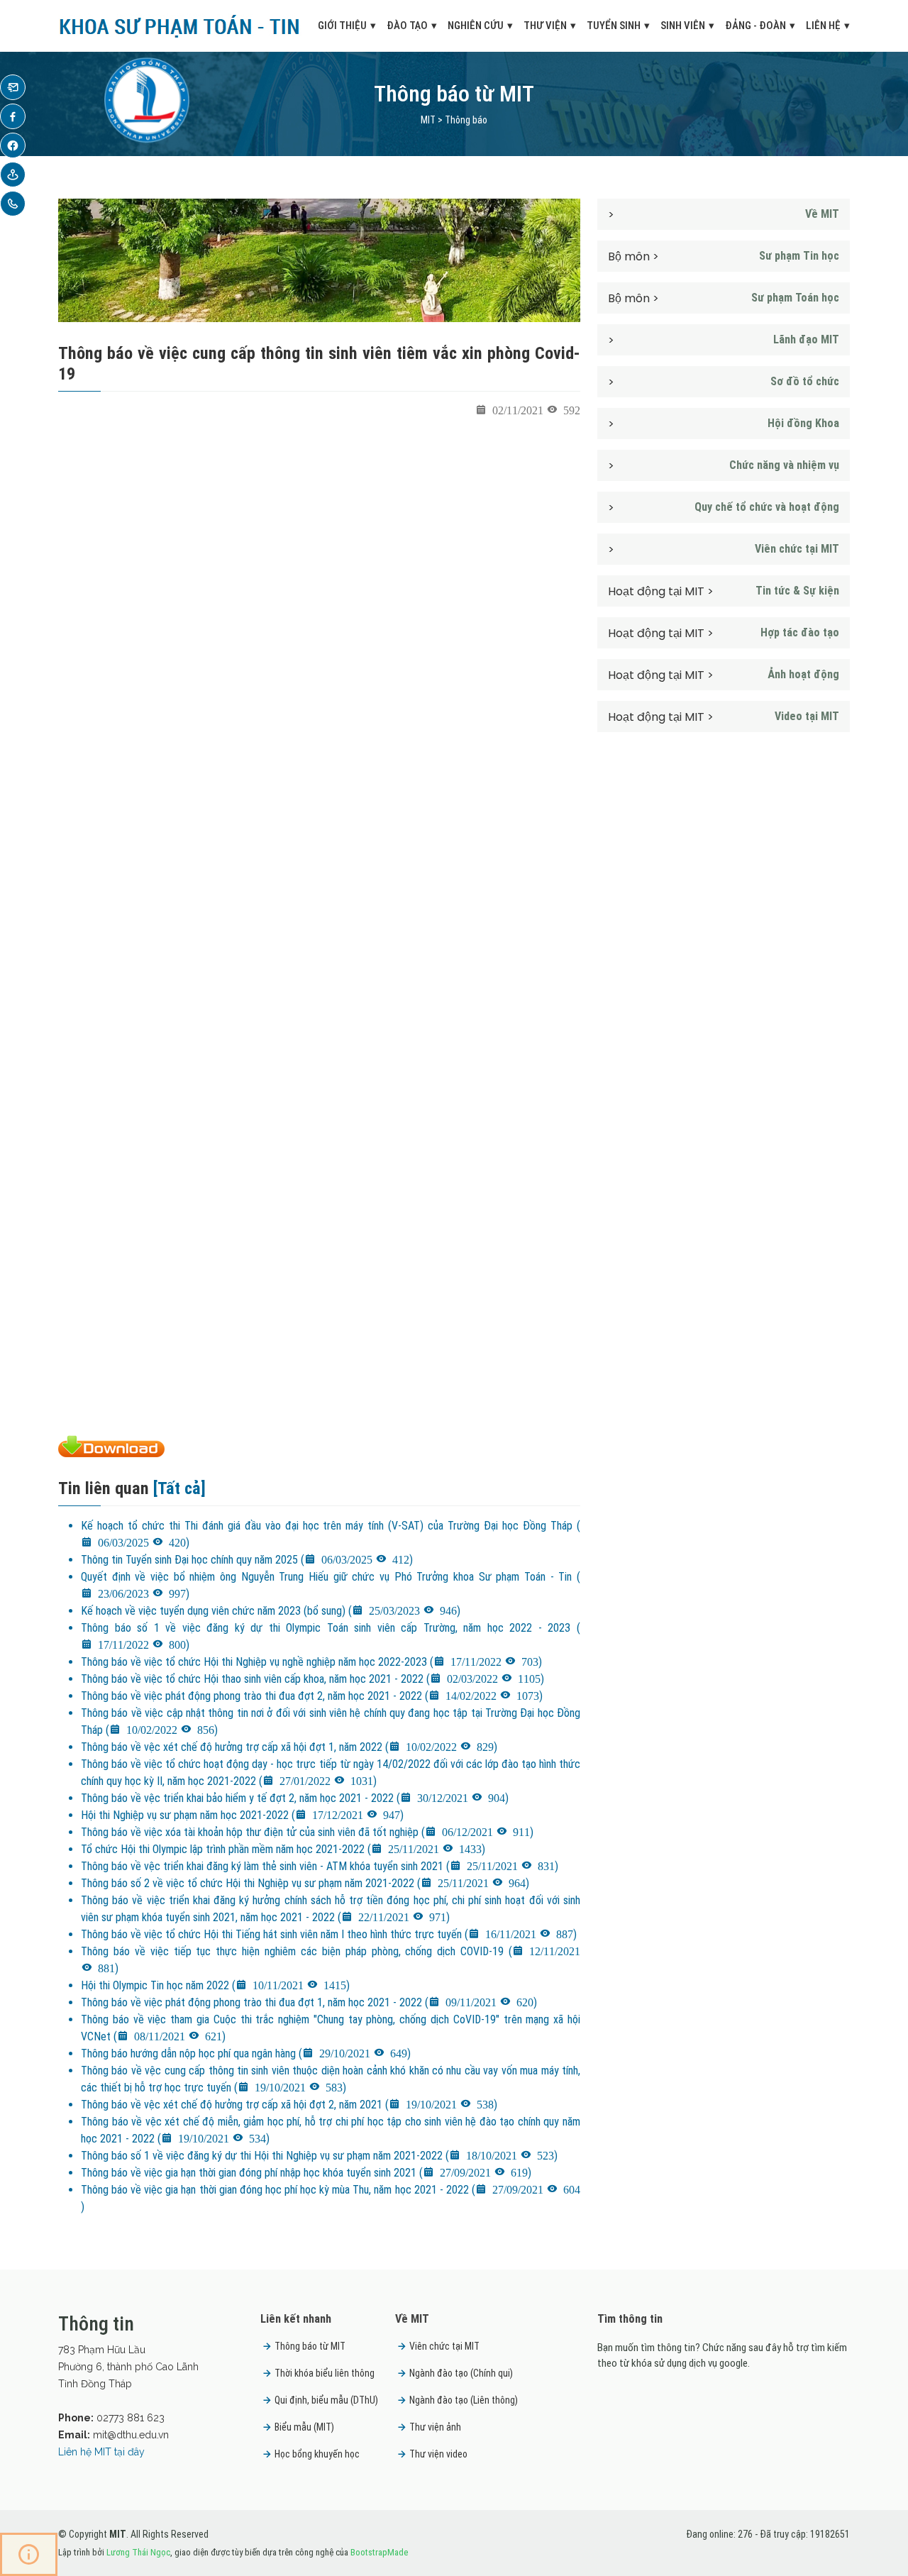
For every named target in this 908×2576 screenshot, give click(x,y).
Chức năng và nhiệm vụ (784, 465)
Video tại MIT (807, 716)
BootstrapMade (379, 2552)
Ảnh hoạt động (803, 674)
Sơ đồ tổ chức (805, 381)
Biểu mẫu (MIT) (304, 2427)
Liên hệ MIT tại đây (101, 2452)
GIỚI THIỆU (342, 26)
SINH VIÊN (683, 26)
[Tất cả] (179, 1488)
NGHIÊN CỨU (476, 26)
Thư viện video (438, 2454)
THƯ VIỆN (545, 26)
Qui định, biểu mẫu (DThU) (326, 2400)
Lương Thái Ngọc (138, 2552)
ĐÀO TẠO (407, 26)
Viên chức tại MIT (797, 549)
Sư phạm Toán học (795, 298)
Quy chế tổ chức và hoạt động (767, 507)
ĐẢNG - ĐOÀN (755, 26)
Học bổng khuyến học (317, 2454)
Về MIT (822, 214)
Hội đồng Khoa (803, 423)
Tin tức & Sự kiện (797, 591)
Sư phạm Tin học (799, 256)
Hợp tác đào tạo (800, 632)
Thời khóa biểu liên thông (325, 2373)
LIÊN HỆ (823, 26)
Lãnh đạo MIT (806, 339)
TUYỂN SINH (614, 26)
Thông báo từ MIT (310, 2346)
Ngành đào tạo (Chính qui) (461, 2373)
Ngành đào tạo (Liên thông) (464, 2400)
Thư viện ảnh (435, 2427)
